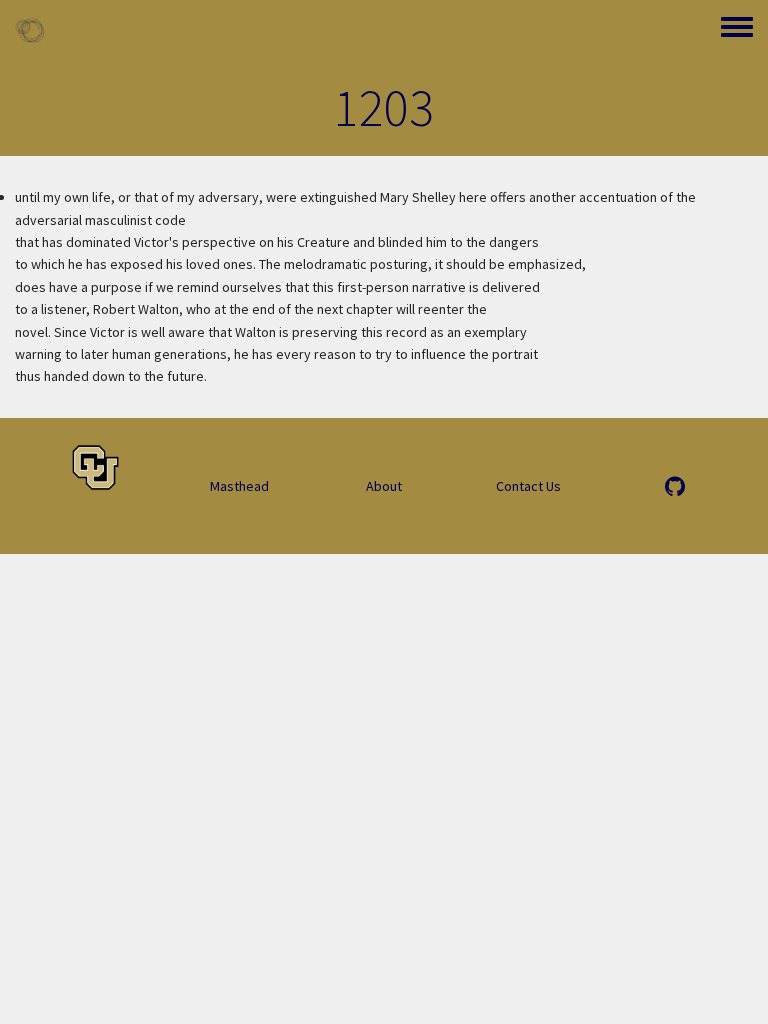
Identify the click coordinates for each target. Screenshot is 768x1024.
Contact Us (528, 486)
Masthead (239, 486)
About (384, 486)
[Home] (30, 30)
